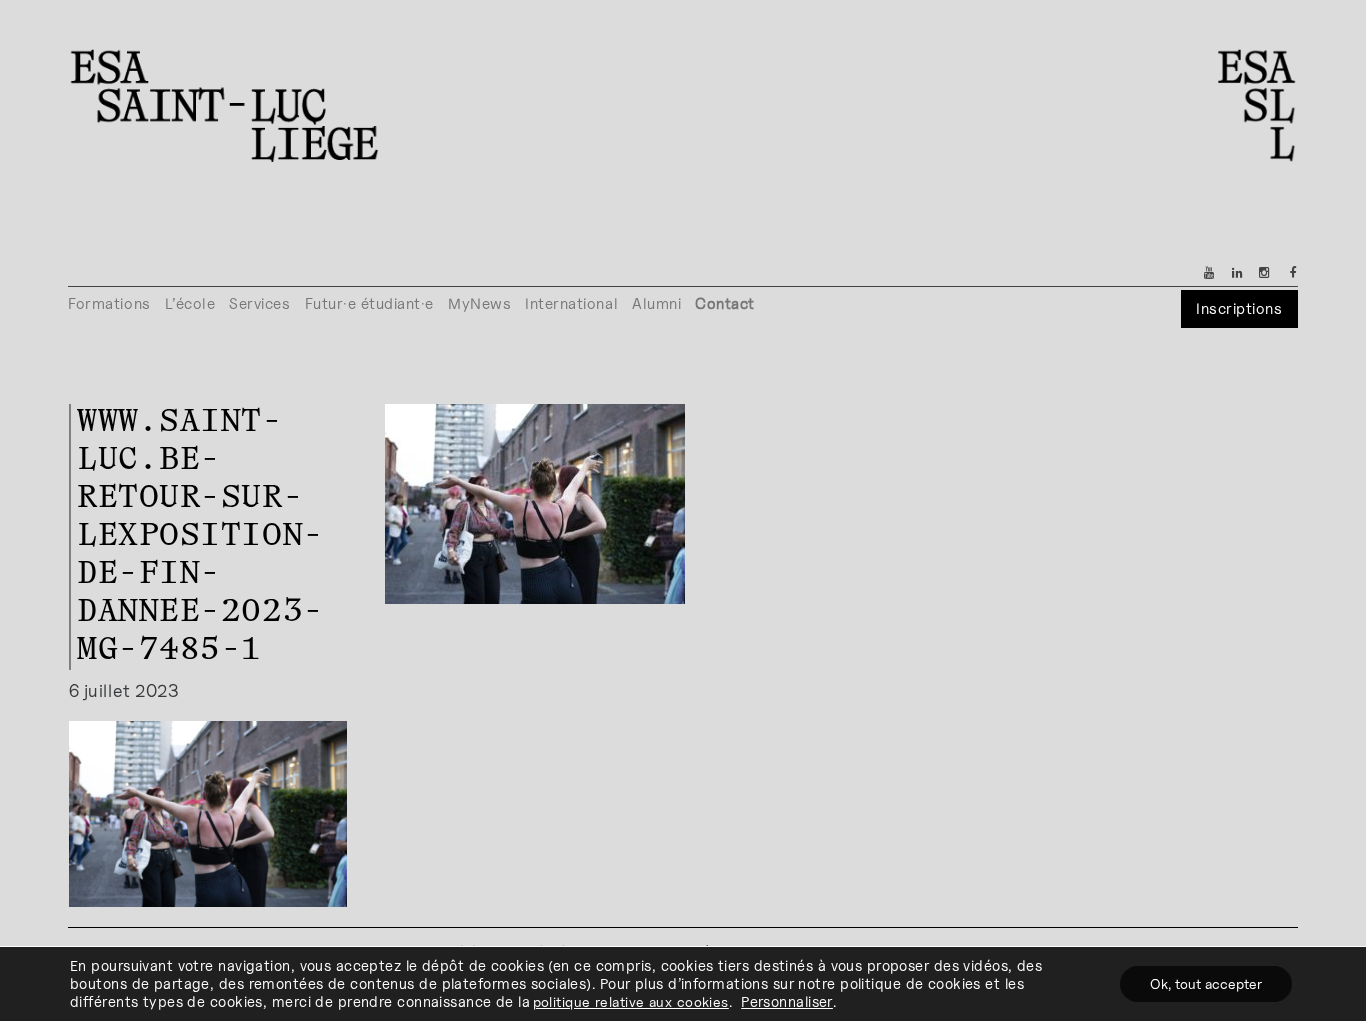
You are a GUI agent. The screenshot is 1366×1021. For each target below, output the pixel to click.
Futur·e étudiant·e (370, 303)
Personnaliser (787, 1001)
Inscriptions (1239, 308)
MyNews (479, 303)
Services (259, 303)
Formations (109, 303)
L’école (190, 303)
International (571, 303)
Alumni (656, 303)
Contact (725, 303)
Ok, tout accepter (1206, 983)
